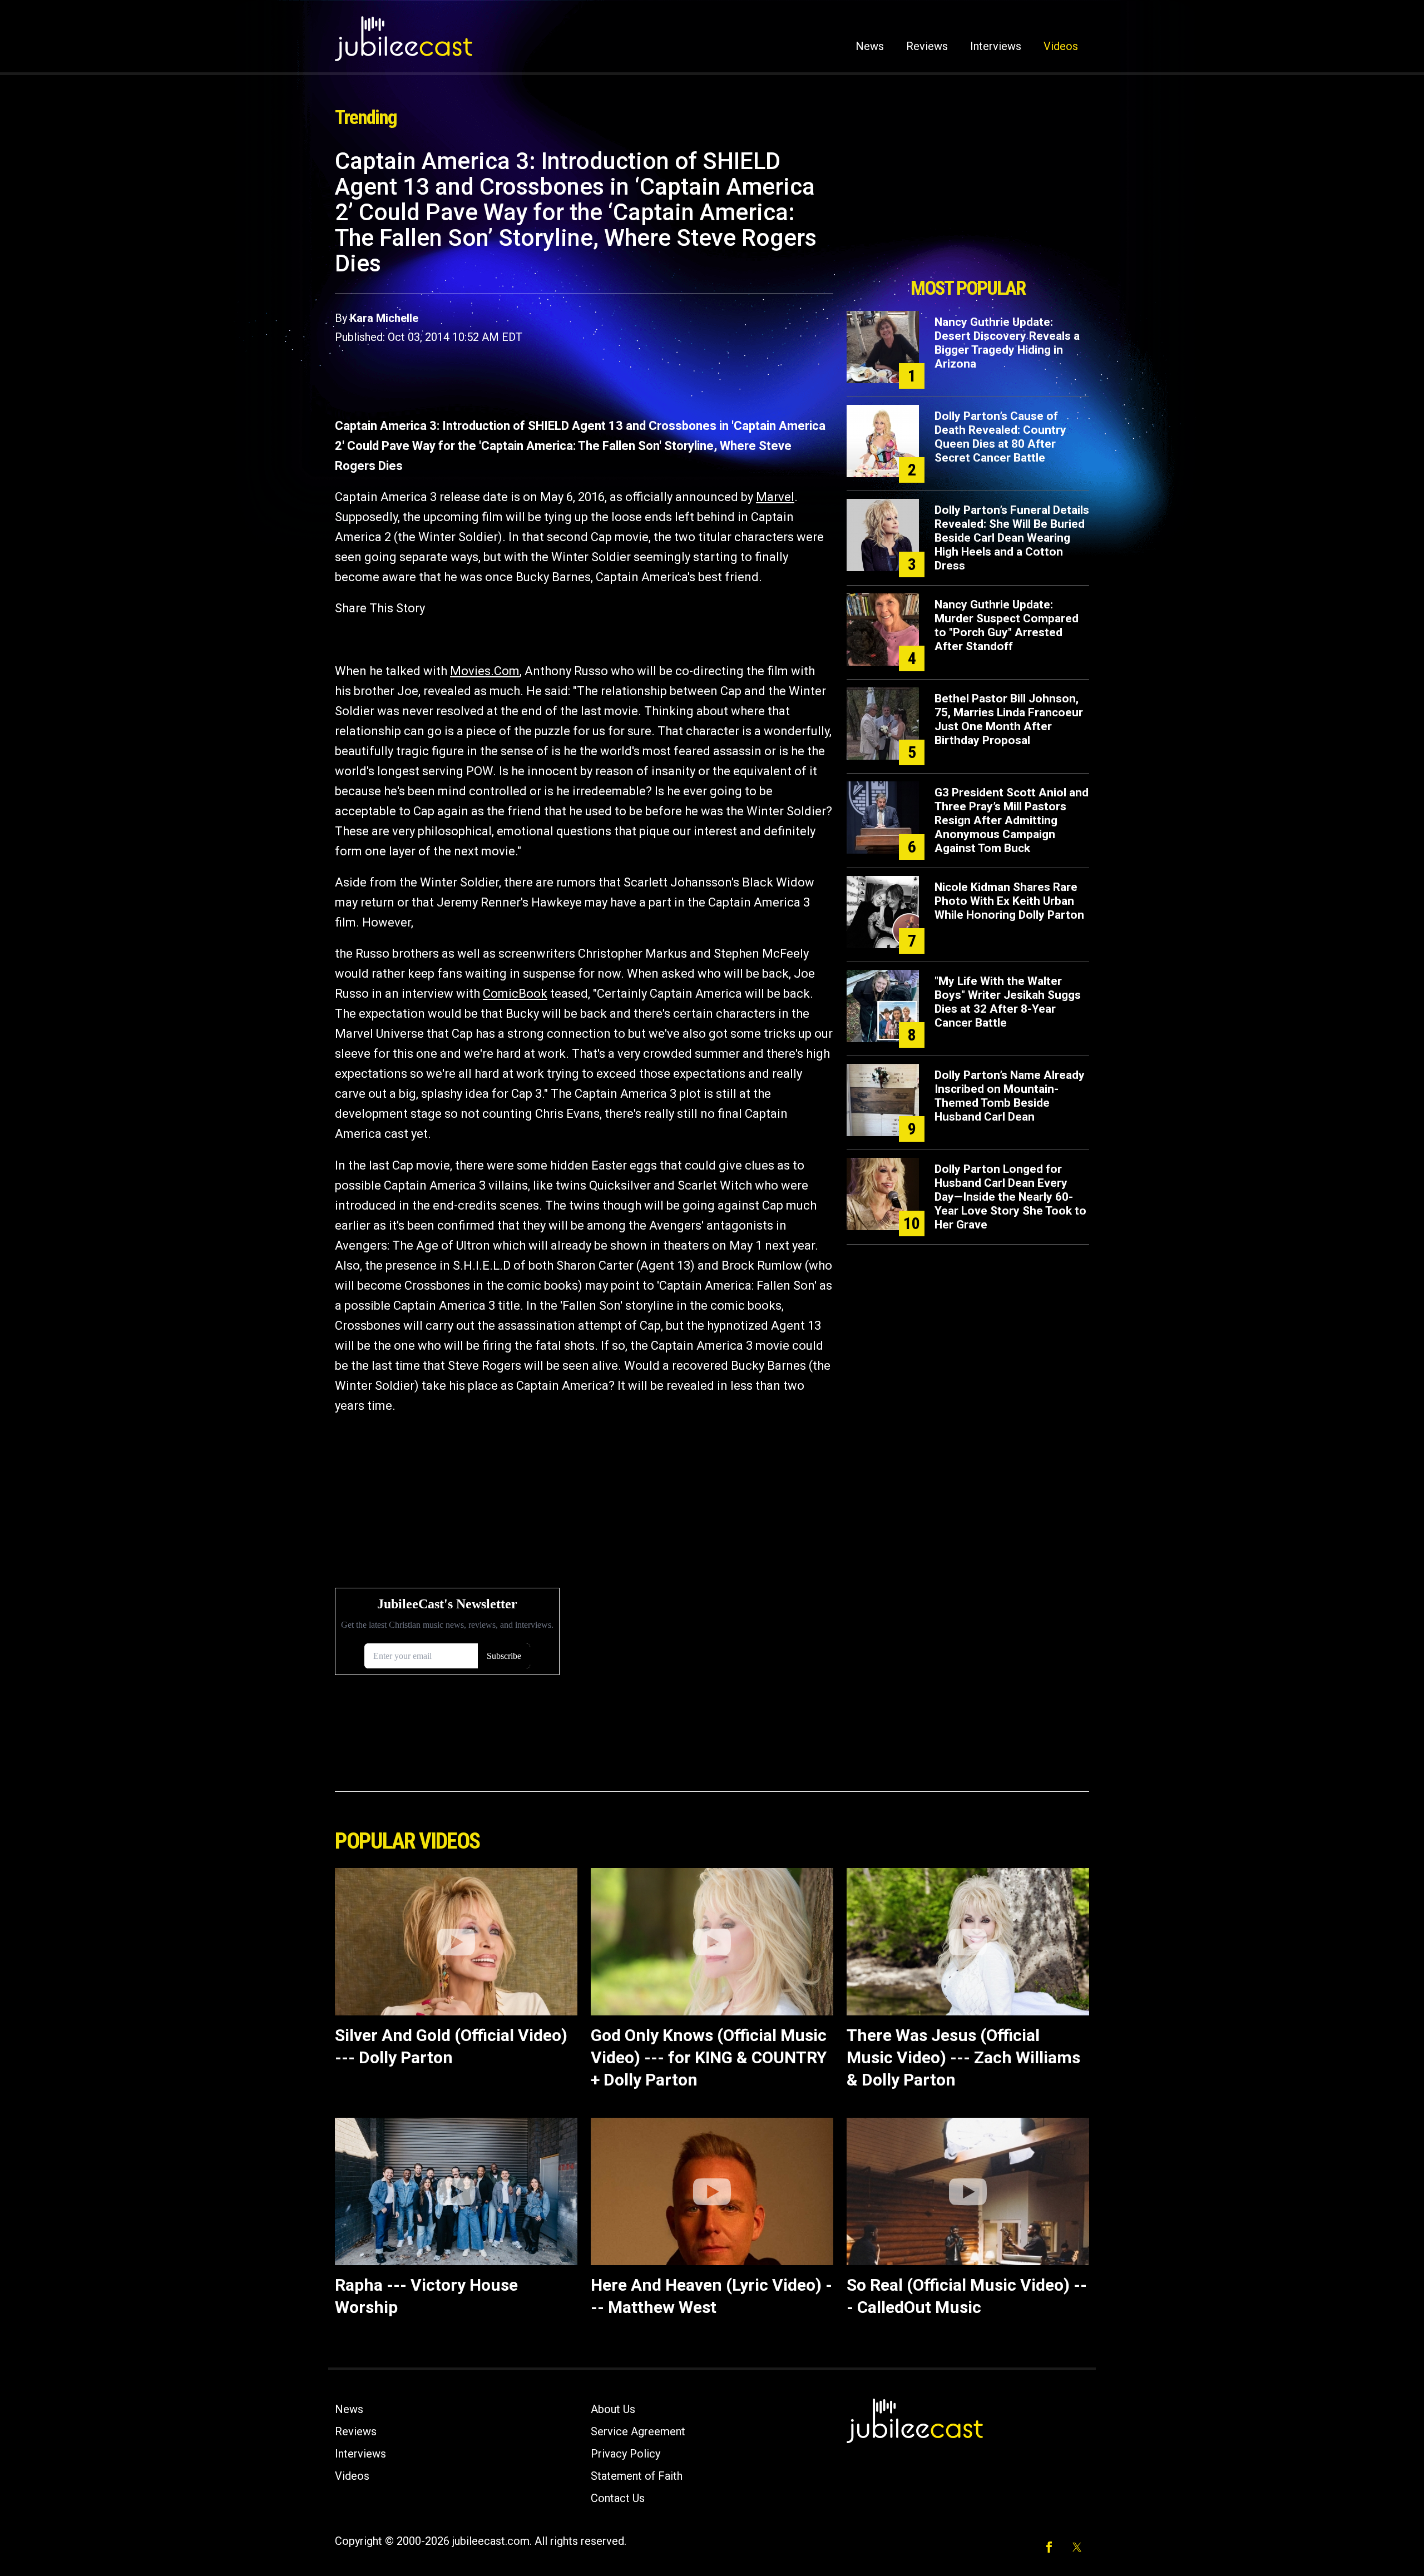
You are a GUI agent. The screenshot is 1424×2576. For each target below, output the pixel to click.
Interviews (996, 46)
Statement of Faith (637, 2476)
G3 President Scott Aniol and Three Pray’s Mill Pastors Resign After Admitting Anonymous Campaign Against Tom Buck (1012, 820)
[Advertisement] (968, 210)
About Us (613, 2409)
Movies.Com (485, 671)
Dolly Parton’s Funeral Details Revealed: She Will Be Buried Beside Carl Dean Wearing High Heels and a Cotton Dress (1012, 538)
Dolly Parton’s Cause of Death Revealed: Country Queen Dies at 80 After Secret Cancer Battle (1000, 437)
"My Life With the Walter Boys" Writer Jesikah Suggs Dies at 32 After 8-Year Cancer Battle (1008, 1002)
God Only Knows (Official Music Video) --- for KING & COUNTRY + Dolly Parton (709, 2057)
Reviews (927, 46)
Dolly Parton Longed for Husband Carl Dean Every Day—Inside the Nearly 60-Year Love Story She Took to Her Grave (1010, 1197)
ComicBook (515, 994)
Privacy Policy (626, 2454)
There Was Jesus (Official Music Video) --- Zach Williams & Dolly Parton (963, 2057)
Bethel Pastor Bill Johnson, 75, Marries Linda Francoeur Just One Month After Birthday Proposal (1009, 719)
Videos (1061, 46)
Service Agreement (638, 2431)
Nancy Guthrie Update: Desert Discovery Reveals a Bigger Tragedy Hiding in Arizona (1007, 343)
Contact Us (618, 2498)
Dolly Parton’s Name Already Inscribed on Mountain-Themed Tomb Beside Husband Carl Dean (1010, 1096)
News (870, 46)
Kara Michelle (384, 318)
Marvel (775, 497)
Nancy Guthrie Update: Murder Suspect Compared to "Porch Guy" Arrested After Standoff (1007, 625)
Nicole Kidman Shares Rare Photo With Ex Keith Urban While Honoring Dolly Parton (1009, 901)
